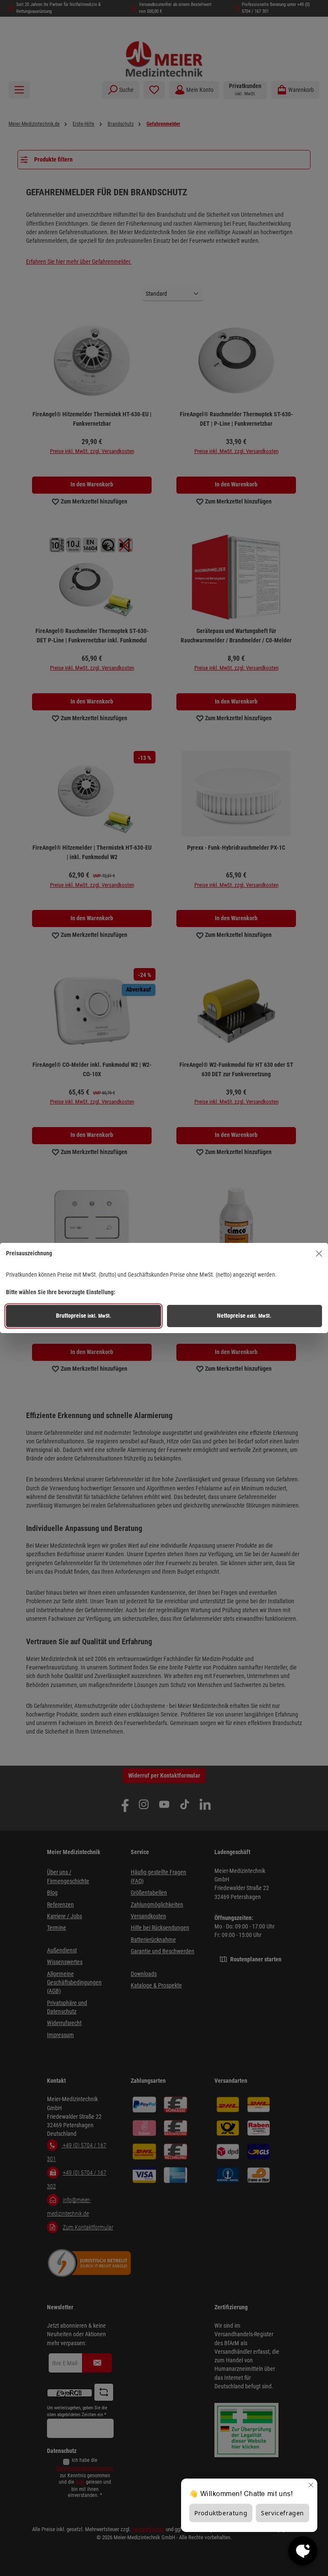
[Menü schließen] (319, 1254)
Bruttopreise (84, 1316)
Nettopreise (244, 1316)
